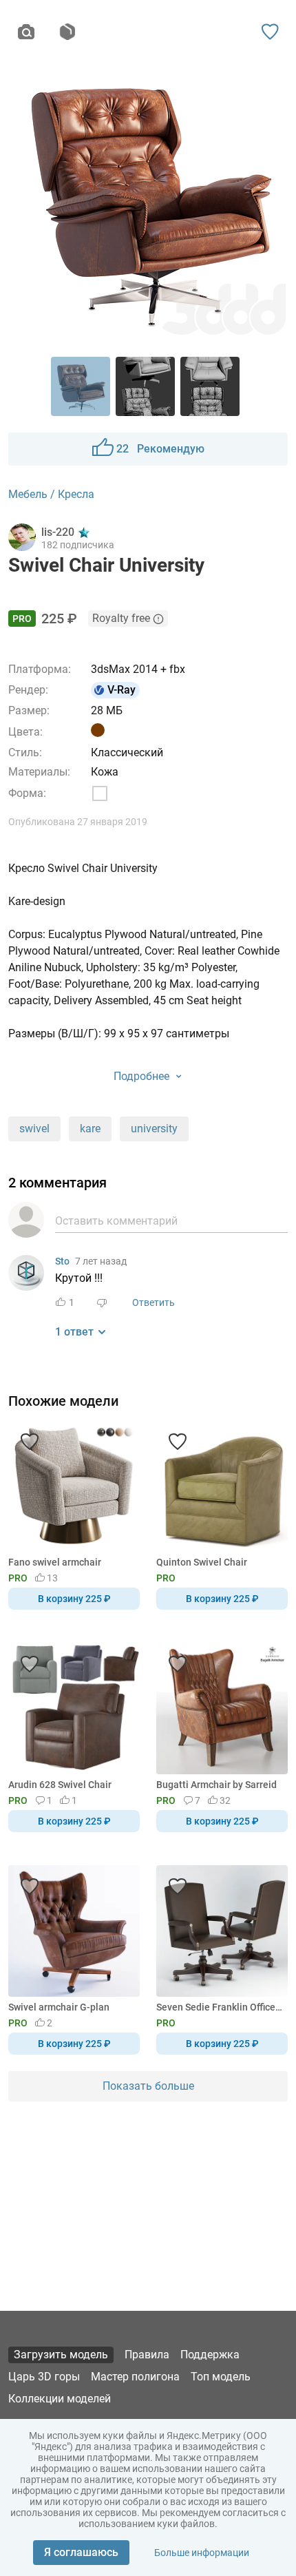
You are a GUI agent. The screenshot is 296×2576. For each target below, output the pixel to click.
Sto (62, 1261)
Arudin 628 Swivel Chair (60, 1785)
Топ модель (221, 2377)
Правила (147, 2355)
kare (90, 1129)
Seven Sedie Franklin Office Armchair (220, 2007)
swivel (34, 1129)
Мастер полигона (135, 2377)
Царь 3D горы (44, 2377)
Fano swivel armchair (55, 1562)
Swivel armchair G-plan (59, 2007)
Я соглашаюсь (81, 2552)
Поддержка (210, 2355)
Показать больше (148, 2086)
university (154, 1129)
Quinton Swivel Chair (202, 1562)
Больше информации (202, 2553)
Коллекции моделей (60, 2399)
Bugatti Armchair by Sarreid (216, 1785)
